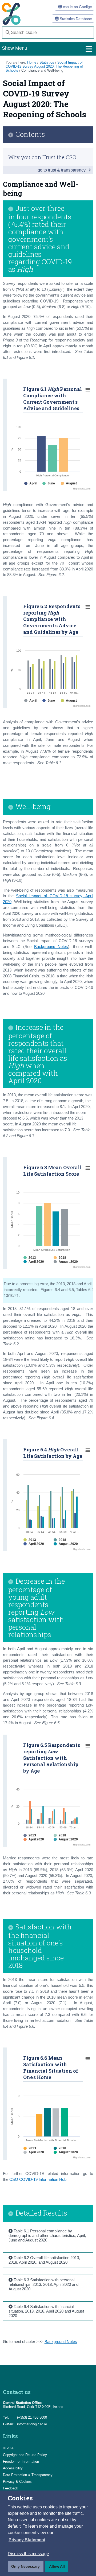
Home (32, 62)
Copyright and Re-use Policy (25, 2455)
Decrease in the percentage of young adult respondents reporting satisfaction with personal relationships (37, 1608)
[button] (27, 2540)
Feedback (11, 2488)
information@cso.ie (32, 2424)
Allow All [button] (57, 2566)
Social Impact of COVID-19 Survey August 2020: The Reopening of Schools (44, 66)
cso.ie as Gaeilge (77, 7)
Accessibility (13, 2468)
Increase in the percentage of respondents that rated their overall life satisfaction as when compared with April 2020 (38, 1054)
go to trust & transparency (62, 170)
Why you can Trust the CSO (42, 157)
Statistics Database (75, 19)
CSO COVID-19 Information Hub (38, 2179)
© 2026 (9, 2448)
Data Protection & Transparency (28, 2475)
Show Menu (15, 48)
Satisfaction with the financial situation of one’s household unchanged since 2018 (40, 1946)
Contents (30, 135)
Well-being (33, 807)
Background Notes (51, 947)
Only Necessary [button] (25, 2566)
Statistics (47, 62)
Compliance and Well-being (42, 70)
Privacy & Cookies (17, 2482)
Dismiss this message (28, 2554)
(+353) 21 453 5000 (32, 2417)
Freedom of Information (21, 2462)
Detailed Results (41, 2213)
